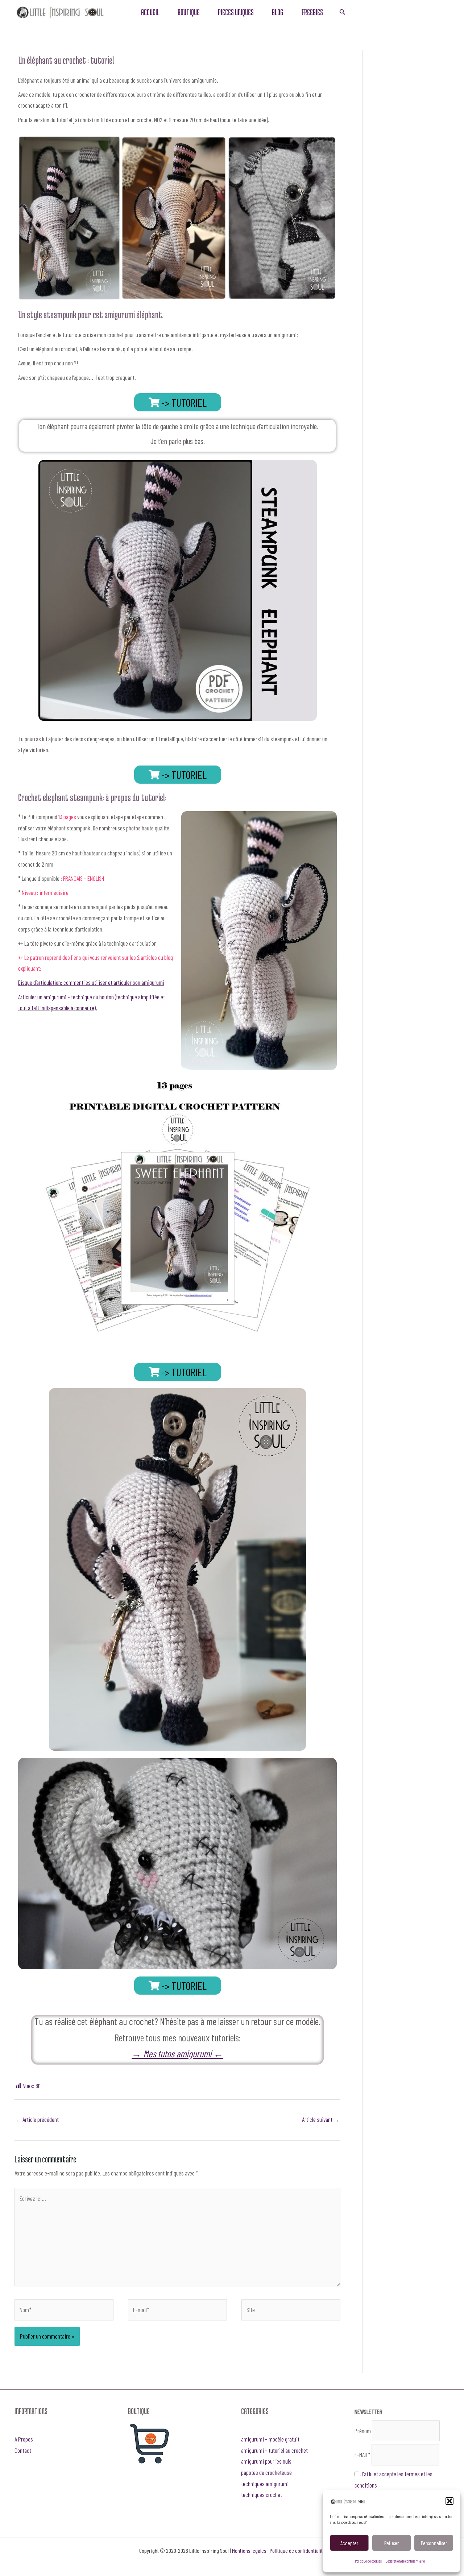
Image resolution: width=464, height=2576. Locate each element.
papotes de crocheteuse (266, 2472)
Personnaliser (434, 2543)
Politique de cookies (368, 2561)
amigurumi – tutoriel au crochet (274, 2450)
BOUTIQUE (189, 12)
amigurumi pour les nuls (266, 2461)
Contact (23, 2450)
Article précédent (37, 2119)
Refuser (391, 2543)
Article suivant (321, 2119)
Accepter (349, 2543)
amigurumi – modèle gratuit (270, 2439)
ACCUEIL (150, 12)
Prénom (363, 2431)
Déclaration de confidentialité (405, 2561)
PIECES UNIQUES (236, 12)
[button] (449, 2501)
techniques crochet (262, 2494)
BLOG (277, 12)
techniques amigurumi (265, 2484)
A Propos (24, 2439)
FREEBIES (312, 12)
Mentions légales (249, 2550)
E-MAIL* (362, 2455)
